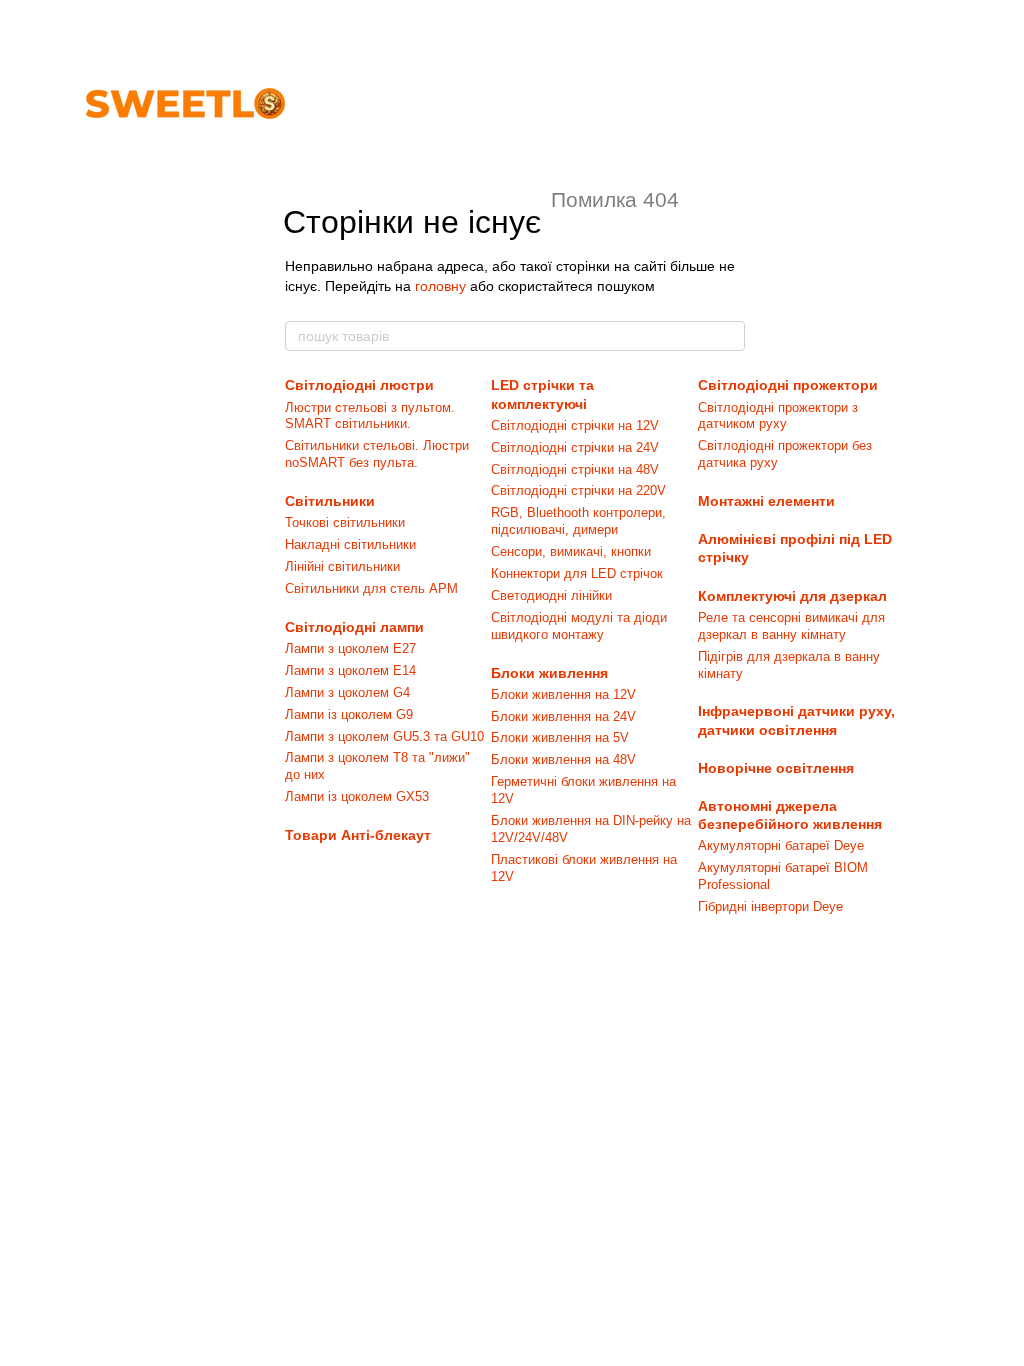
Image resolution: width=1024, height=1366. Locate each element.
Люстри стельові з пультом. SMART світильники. (370, 416)
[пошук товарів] (729, 336)
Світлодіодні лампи (354, 627)
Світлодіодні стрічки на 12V (575, 425)
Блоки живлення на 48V (563, 759)
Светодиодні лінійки (551, 595)
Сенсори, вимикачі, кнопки (571, 551)
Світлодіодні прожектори (788, 385)
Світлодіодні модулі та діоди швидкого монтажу (579, 626)
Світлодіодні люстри (359, 385)
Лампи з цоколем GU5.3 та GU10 (384, 736)
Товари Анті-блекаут (358, 835)
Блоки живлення (549, 673)
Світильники (330, 501)
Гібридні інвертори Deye (770, 906)
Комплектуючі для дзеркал (792, 596)
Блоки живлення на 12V (563, 694)
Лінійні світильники (342, 566)
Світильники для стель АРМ (371, 588)
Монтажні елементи (766, 501)
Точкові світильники (345, 522)
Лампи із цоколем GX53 (357, 796)
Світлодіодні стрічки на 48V (575, 469)
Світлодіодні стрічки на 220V (578, 490)
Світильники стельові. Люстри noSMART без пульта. (377, 454)
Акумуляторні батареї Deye (781, 845)
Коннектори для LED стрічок (577, 573)
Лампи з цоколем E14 (350, 670)
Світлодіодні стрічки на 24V (575, 447)
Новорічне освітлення (776, 768)
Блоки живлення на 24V (563, 716)
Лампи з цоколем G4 (347, 692)
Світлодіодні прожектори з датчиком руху (778, 416)
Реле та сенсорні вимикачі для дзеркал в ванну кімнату (791, 626)
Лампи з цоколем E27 (350, 648)
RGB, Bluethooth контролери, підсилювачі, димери (578, 521)
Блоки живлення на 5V (560, 737)
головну (440, 286)
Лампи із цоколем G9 (349, 714)
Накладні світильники (350, 544)
